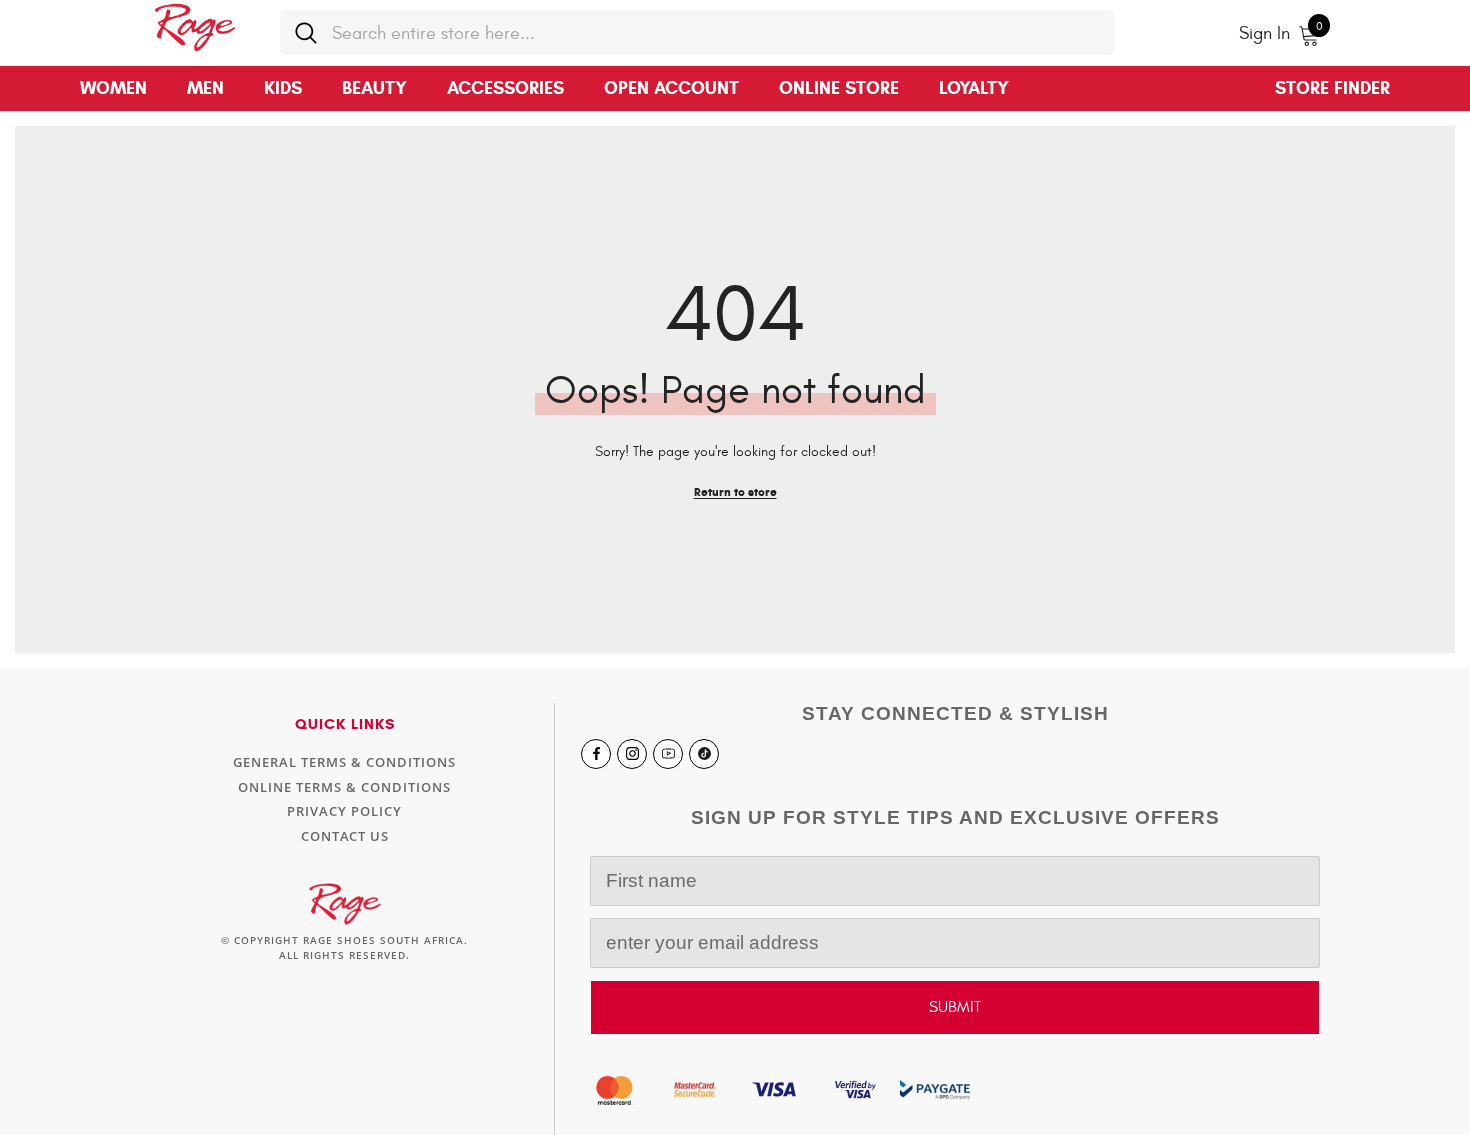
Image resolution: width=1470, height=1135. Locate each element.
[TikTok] (704, 754)
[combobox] (715, 32)
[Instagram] (632, 754)
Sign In (1264, 33)
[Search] (697, 32)
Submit (955, 1007)
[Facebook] (596, 754)
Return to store (735, 491)
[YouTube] (668, 754)
